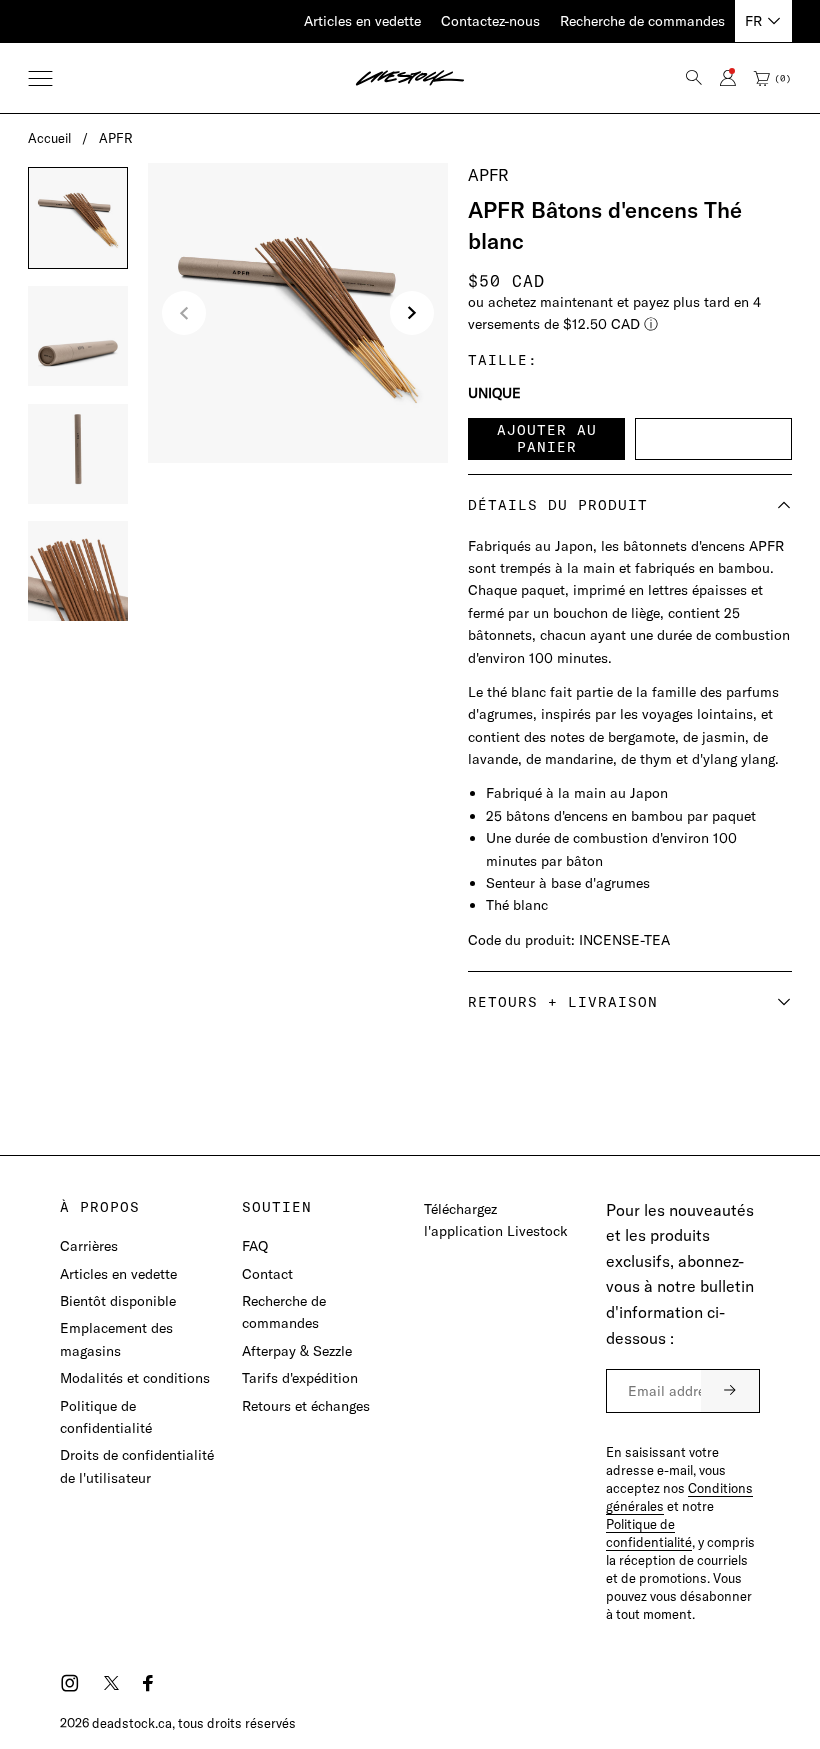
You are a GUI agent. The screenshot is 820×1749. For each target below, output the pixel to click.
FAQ (255, 1246)
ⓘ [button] (651, 324)
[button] (40, 78)
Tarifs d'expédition (300, 1378)
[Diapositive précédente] (184, 313)
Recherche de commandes (642, 21)
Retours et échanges (306, 1406)
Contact (267, 1274)
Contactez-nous (490, 21)
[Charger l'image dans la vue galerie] (78, 217)
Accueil (49, 138)
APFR (116, 138)
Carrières (89, 1246)
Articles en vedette (362, 21)
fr (753, 21)
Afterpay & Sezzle (297, 1351)
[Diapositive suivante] (412, 313)
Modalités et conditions (135, 1378)
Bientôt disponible (118, 1301)
